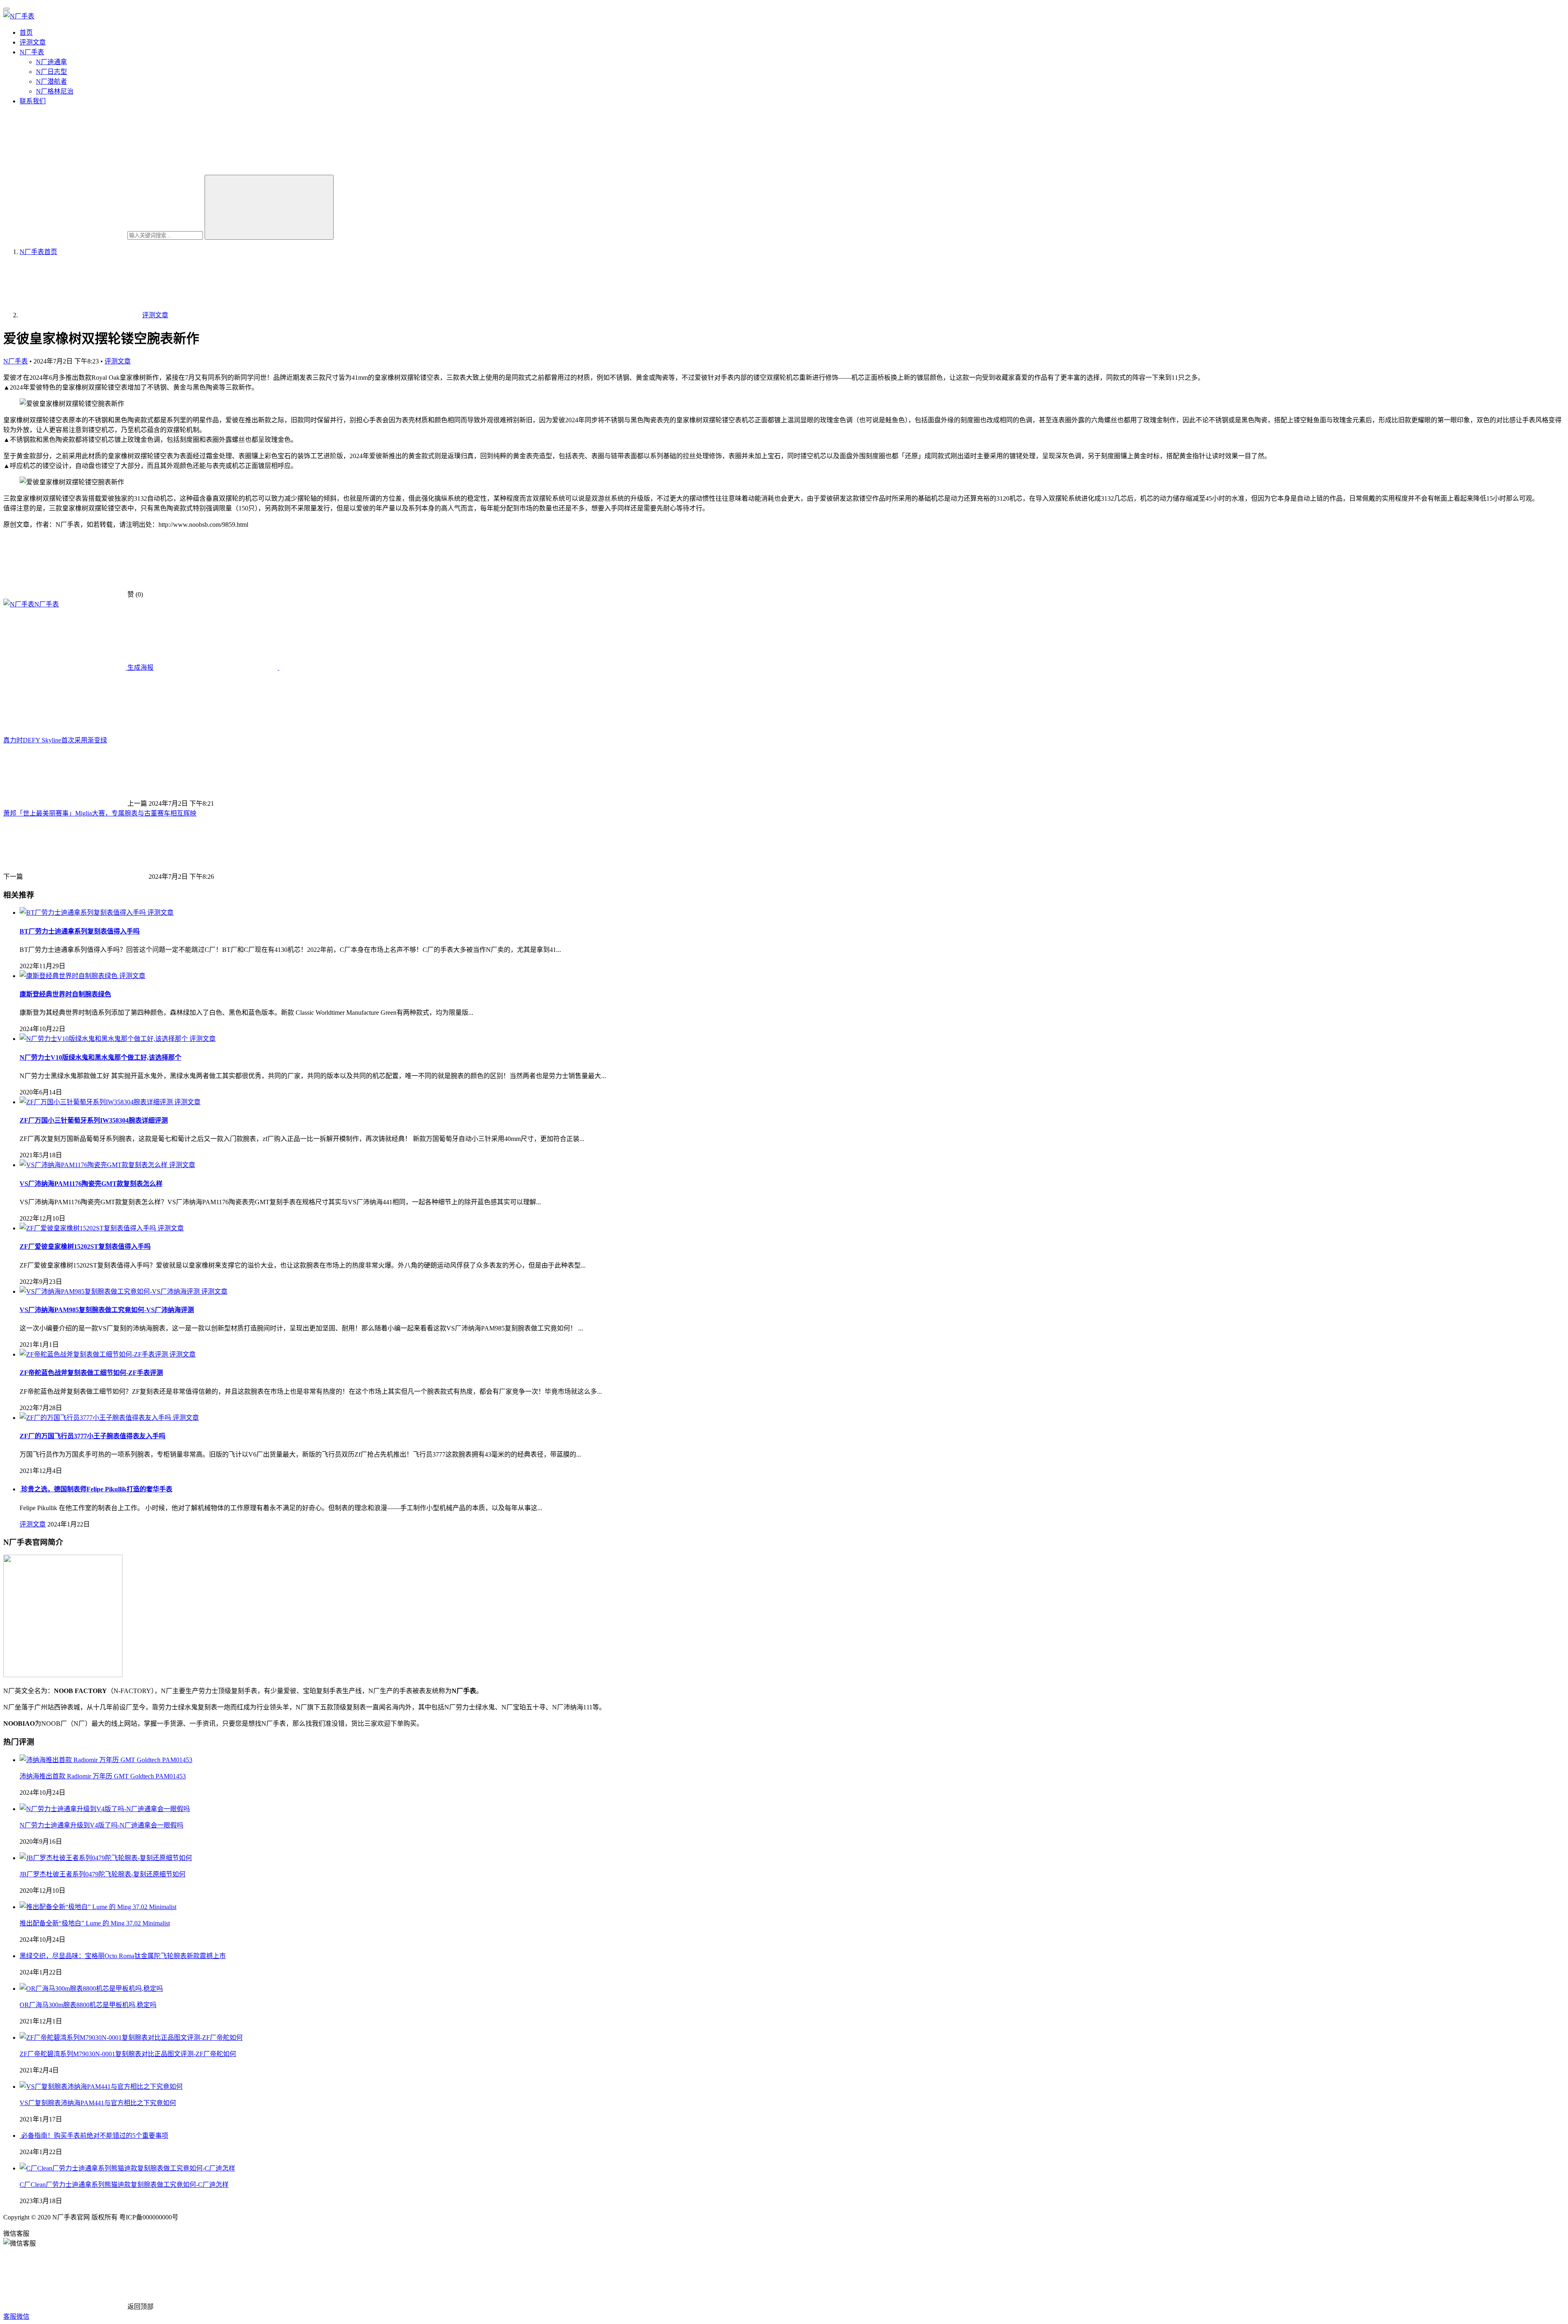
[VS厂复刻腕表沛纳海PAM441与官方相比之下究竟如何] (101, 2087)
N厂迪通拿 (51, 62)
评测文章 (33, 42)
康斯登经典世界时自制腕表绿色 (65, 994)
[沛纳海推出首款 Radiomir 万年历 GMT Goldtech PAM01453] (106, 1760)
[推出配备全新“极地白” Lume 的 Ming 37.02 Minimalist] (98, 1907)
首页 (26, 32)
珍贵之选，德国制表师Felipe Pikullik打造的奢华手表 (96, 1489)
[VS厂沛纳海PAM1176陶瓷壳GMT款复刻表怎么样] (94, 1165)
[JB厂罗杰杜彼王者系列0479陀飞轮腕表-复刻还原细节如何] (106, 1858)
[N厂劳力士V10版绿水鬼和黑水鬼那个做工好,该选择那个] (105, 1039)
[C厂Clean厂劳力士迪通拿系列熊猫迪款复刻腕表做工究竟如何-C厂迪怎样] (127, 2168)
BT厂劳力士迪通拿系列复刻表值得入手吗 (80, 931)
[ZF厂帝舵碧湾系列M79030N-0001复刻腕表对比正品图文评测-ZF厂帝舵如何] (131, 2038)
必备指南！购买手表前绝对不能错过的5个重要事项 (94, 2136)
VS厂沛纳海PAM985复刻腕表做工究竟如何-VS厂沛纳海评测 (107, 1310)
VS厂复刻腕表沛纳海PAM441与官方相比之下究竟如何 (98, 2103)
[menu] (7, 9)
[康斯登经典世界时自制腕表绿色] (69, 976)
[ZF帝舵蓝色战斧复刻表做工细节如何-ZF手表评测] (95, 1354)
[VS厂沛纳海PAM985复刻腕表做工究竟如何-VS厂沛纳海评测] (110, 1291)
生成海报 (140, 667)
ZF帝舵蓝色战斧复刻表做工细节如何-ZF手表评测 (91, 1373)
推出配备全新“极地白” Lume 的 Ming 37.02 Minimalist (95, 1923)
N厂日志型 (51, 72)
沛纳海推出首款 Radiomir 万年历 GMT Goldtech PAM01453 (103, 1776)
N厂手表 (32, 52)
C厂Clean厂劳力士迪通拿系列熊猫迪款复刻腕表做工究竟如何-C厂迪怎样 (124, 2185)
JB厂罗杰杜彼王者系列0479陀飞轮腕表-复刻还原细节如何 (102, 1874)
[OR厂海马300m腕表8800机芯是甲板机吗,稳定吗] (91, 1989)
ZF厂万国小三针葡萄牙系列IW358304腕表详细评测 (94, 1120)
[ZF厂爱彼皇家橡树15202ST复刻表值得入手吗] (89, 1228)
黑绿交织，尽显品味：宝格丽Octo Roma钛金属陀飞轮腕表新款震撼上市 (123, 1956)
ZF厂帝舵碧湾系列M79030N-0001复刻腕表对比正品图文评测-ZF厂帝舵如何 (128, 2054)
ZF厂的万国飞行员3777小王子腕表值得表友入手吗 (92, 1436)
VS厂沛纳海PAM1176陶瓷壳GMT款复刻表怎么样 (91, 1184)
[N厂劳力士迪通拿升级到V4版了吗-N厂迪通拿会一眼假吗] (105, 1809)
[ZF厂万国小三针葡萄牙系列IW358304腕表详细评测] (97, 1102)
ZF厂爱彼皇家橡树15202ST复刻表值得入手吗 (85, 1247)
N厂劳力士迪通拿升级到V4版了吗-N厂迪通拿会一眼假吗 (101, 1825)
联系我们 (33, 101)
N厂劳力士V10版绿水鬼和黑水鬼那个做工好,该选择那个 (100, 1057)
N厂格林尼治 (55, 91)
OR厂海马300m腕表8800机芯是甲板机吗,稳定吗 (88, 2005)
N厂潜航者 (51, 81)
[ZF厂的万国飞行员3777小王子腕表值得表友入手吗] (96, 1418)
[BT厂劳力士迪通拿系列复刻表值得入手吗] (84, 912)
